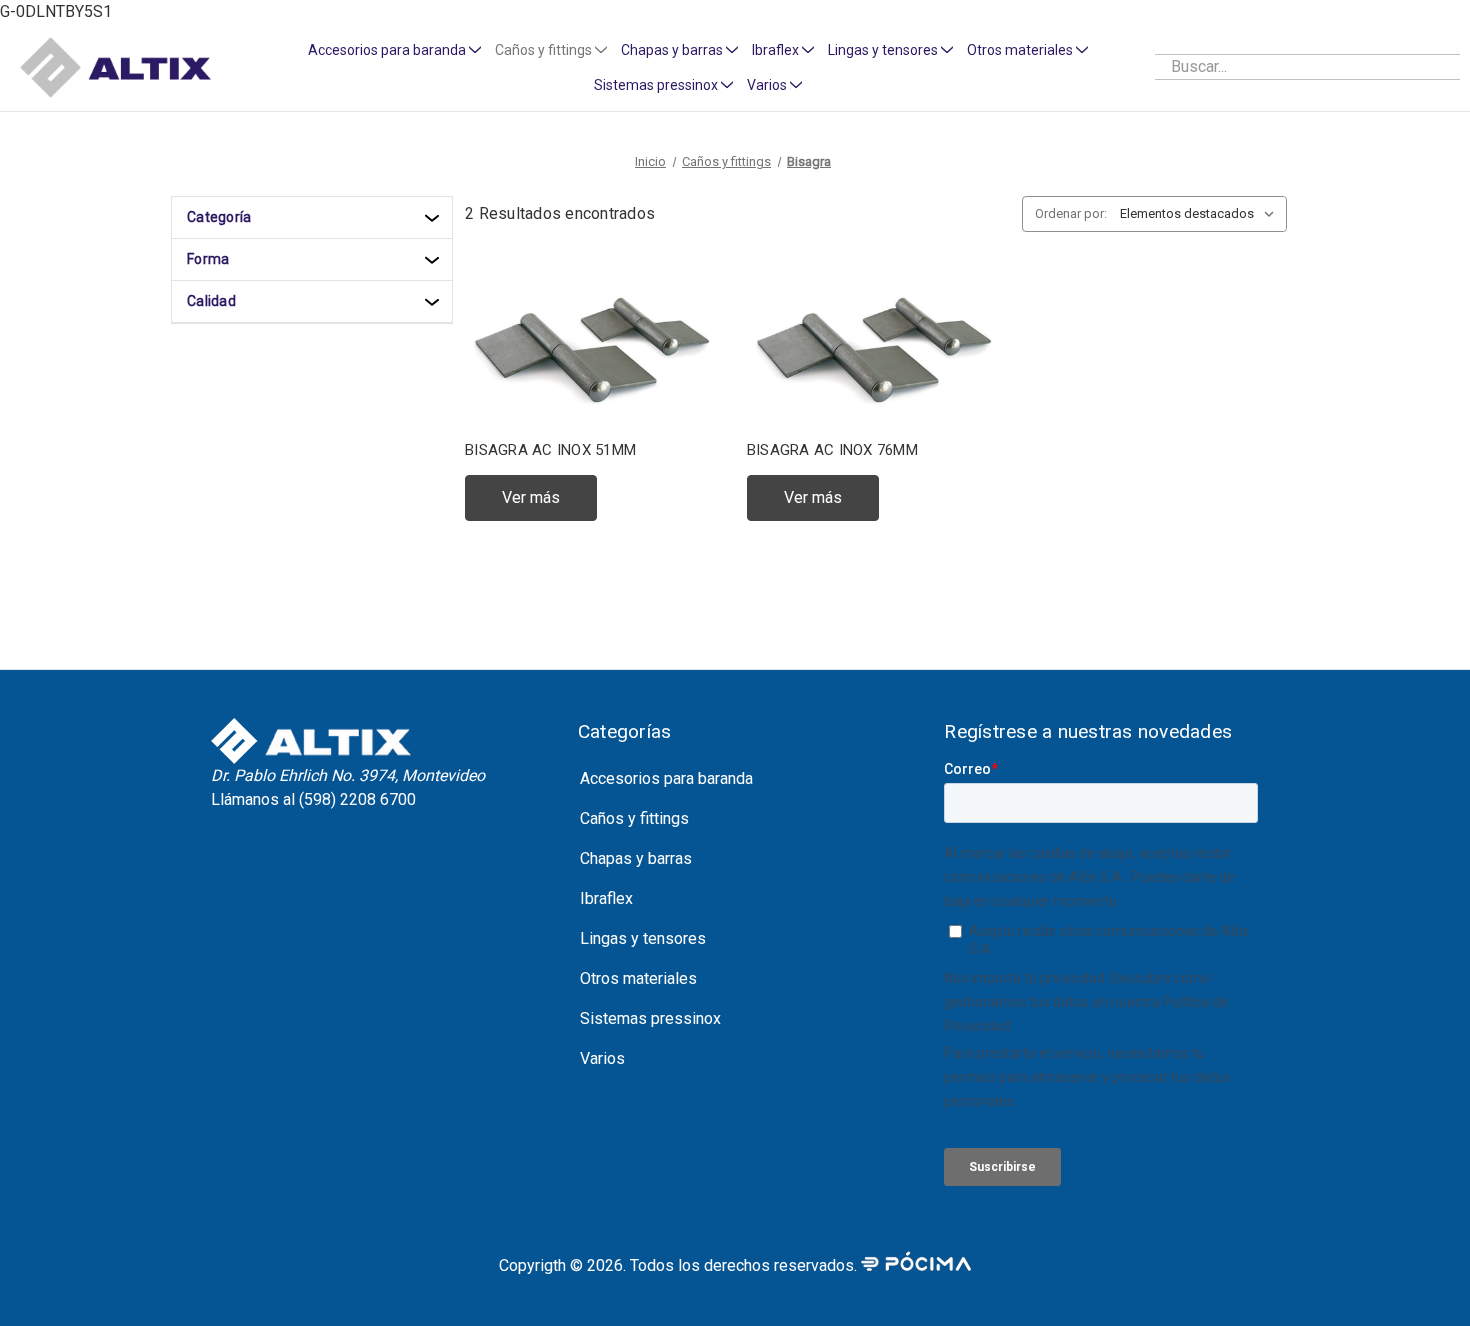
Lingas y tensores (883, 50)
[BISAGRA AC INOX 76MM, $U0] (876, 347)
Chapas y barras (672, 50)
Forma (208, 259)
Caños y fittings (543, 50)
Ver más (531, 497)
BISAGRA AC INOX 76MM (832, 450)
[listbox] (1201, 214)
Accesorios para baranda (387, 50)
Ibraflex (775, 50)
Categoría (219, 217)
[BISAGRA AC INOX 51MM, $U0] (594, 347)
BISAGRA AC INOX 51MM (550, 450)
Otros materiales (1020, 50)
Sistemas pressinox (656, 85)
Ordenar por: (1071, 213)
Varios (767, 85)
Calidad (211, 301)
